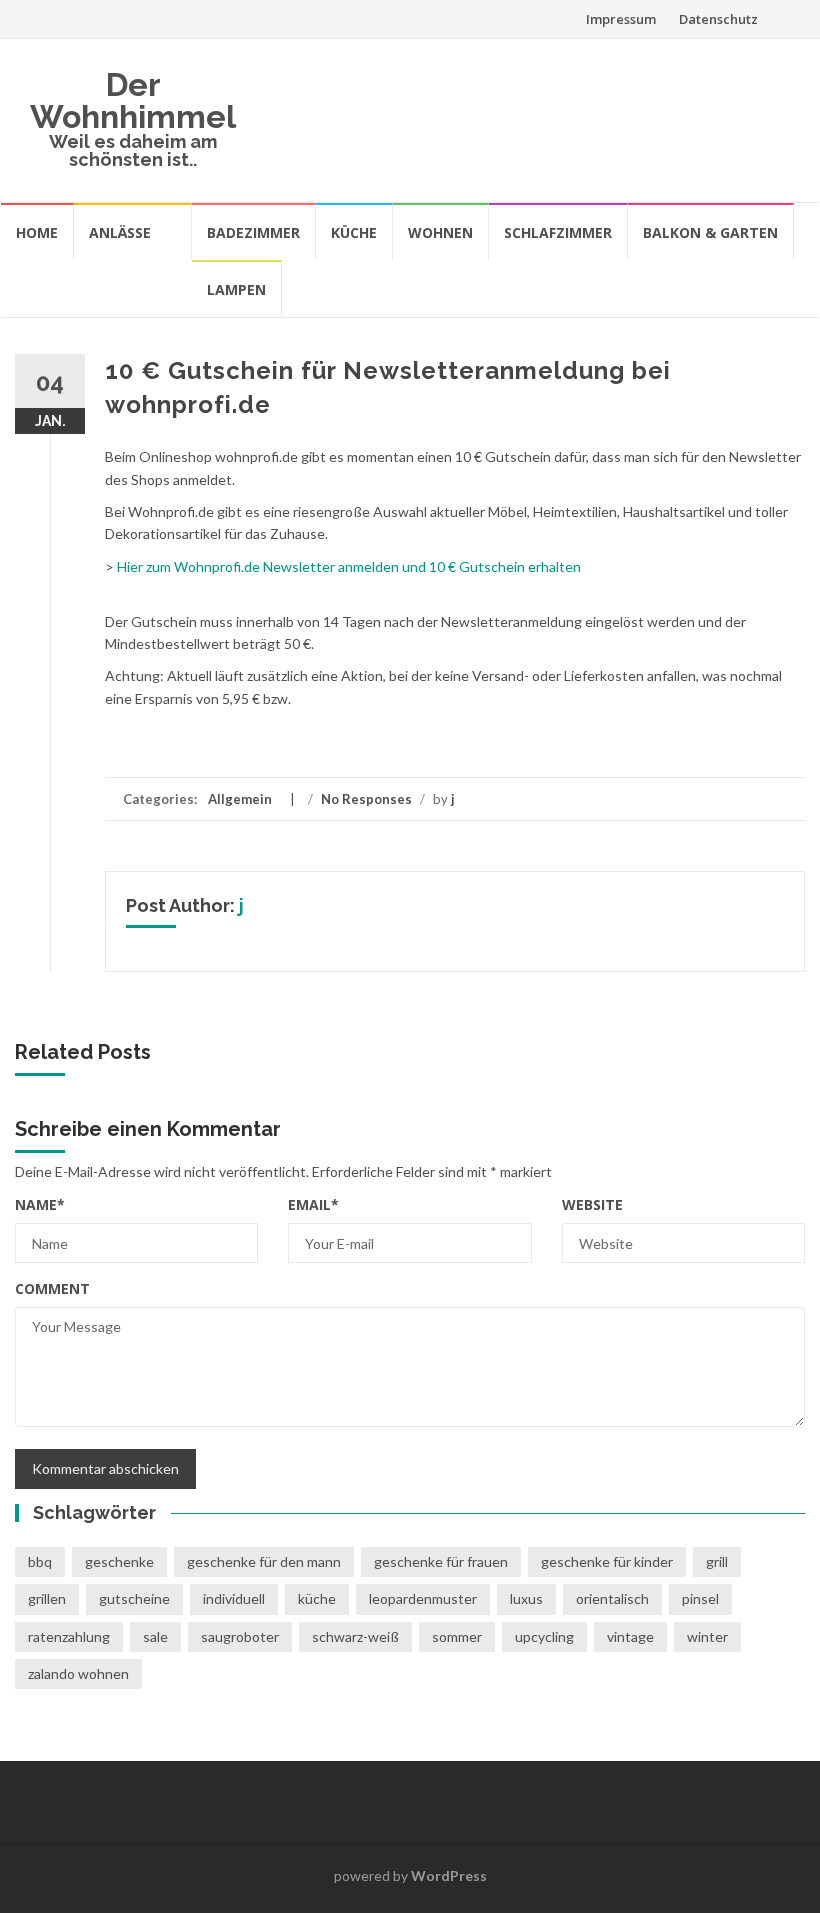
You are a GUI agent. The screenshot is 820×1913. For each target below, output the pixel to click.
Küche (354, 232)
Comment (52, 1288)
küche (317, 1598)
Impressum (621, 19)
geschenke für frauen (441, 1561)
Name (40, 1204)
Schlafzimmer (558, 232)
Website (592, 1204)
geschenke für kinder (607, 1561)
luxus (526, 1598)
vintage (630, 1636)
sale (155, 1636)
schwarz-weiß (355, 1636)
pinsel (700, 1598)
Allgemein (240, 799)
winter (707, 1636)
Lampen (236, 289)
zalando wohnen (78, 1673)
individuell (234, 1598)
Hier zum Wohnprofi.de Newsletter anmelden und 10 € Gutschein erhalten (347, 566)
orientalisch (612, 1598)
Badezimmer (253, 232)
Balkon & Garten (710, 232)
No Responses (366, 799)
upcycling (544, 1636)
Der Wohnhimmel (133, 100)
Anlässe (120, 232)
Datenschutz (718, 19)
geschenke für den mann (264, 1561)
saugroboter (240, 1636)
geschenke (119, 1561)
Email (313, 1204)
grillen (47, 1598)
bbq (40, 1561)
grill (717, 1561)
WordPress (449, 1875)
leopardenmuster (423, 1598)
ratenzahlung (69, 1636)
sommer (457, 1636)
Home (37, 232)
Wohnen (440, 232)
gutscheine (134, 1598)
